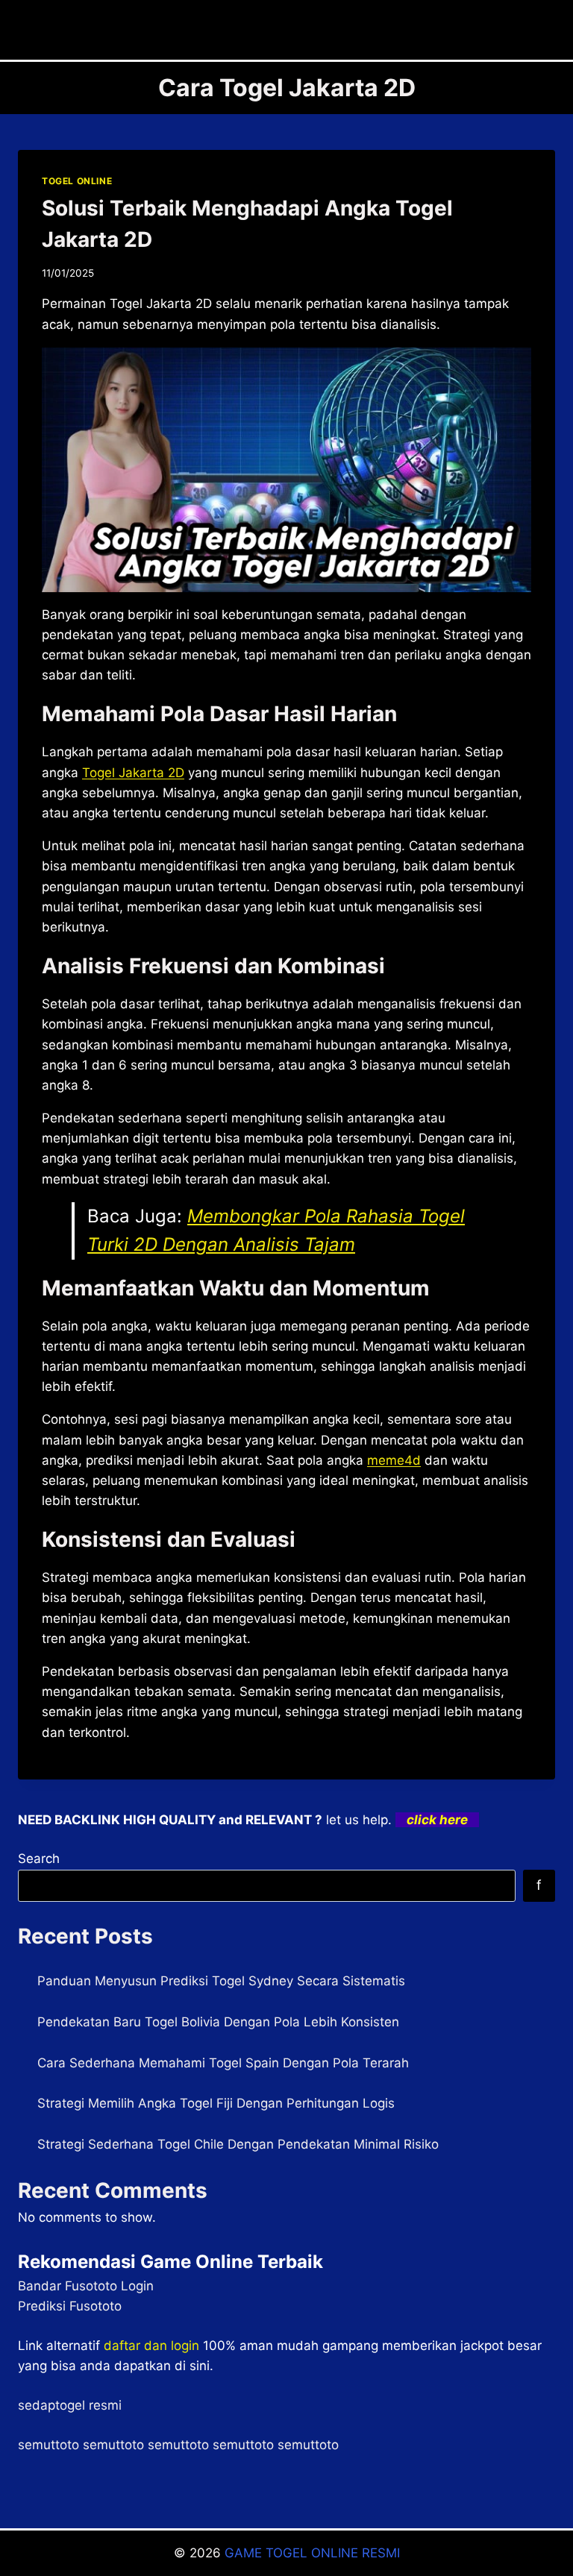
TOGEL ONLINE (77, 181)
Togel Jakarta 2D (133, 773)
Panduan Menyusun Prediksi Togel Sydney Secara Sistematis (221, 1981)
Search (39, 1859)
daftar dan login (151, 2346)
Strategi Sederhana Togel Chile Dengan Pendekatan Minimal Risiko (238, 2144)
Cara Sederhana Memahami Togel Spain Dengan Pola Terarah (223, 2063)
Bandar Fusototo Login (86, 2286)
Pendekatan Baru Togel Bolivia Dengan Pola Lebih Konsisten (218, 2022)
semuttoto (48, 2445)
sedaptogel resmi (70, 2405)
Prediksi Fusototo (70, 2306)
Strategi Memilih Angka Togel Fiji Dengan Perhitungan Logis (216, 2103)
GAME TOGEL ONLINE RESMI (312, 2553)
